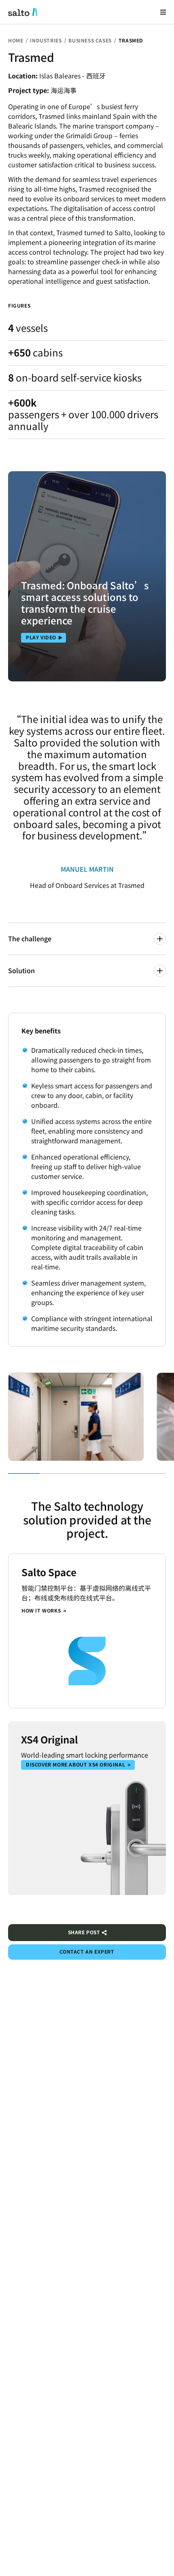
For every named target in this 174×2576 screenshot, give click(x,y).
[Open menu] (163, 12)
